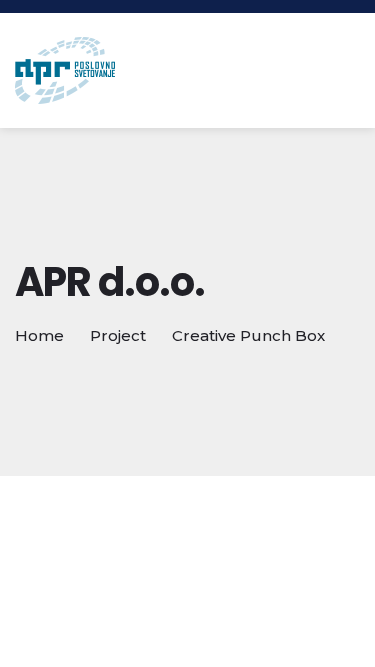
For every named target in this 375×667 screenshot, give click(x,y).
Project (118, 335)
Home (39, 335)
